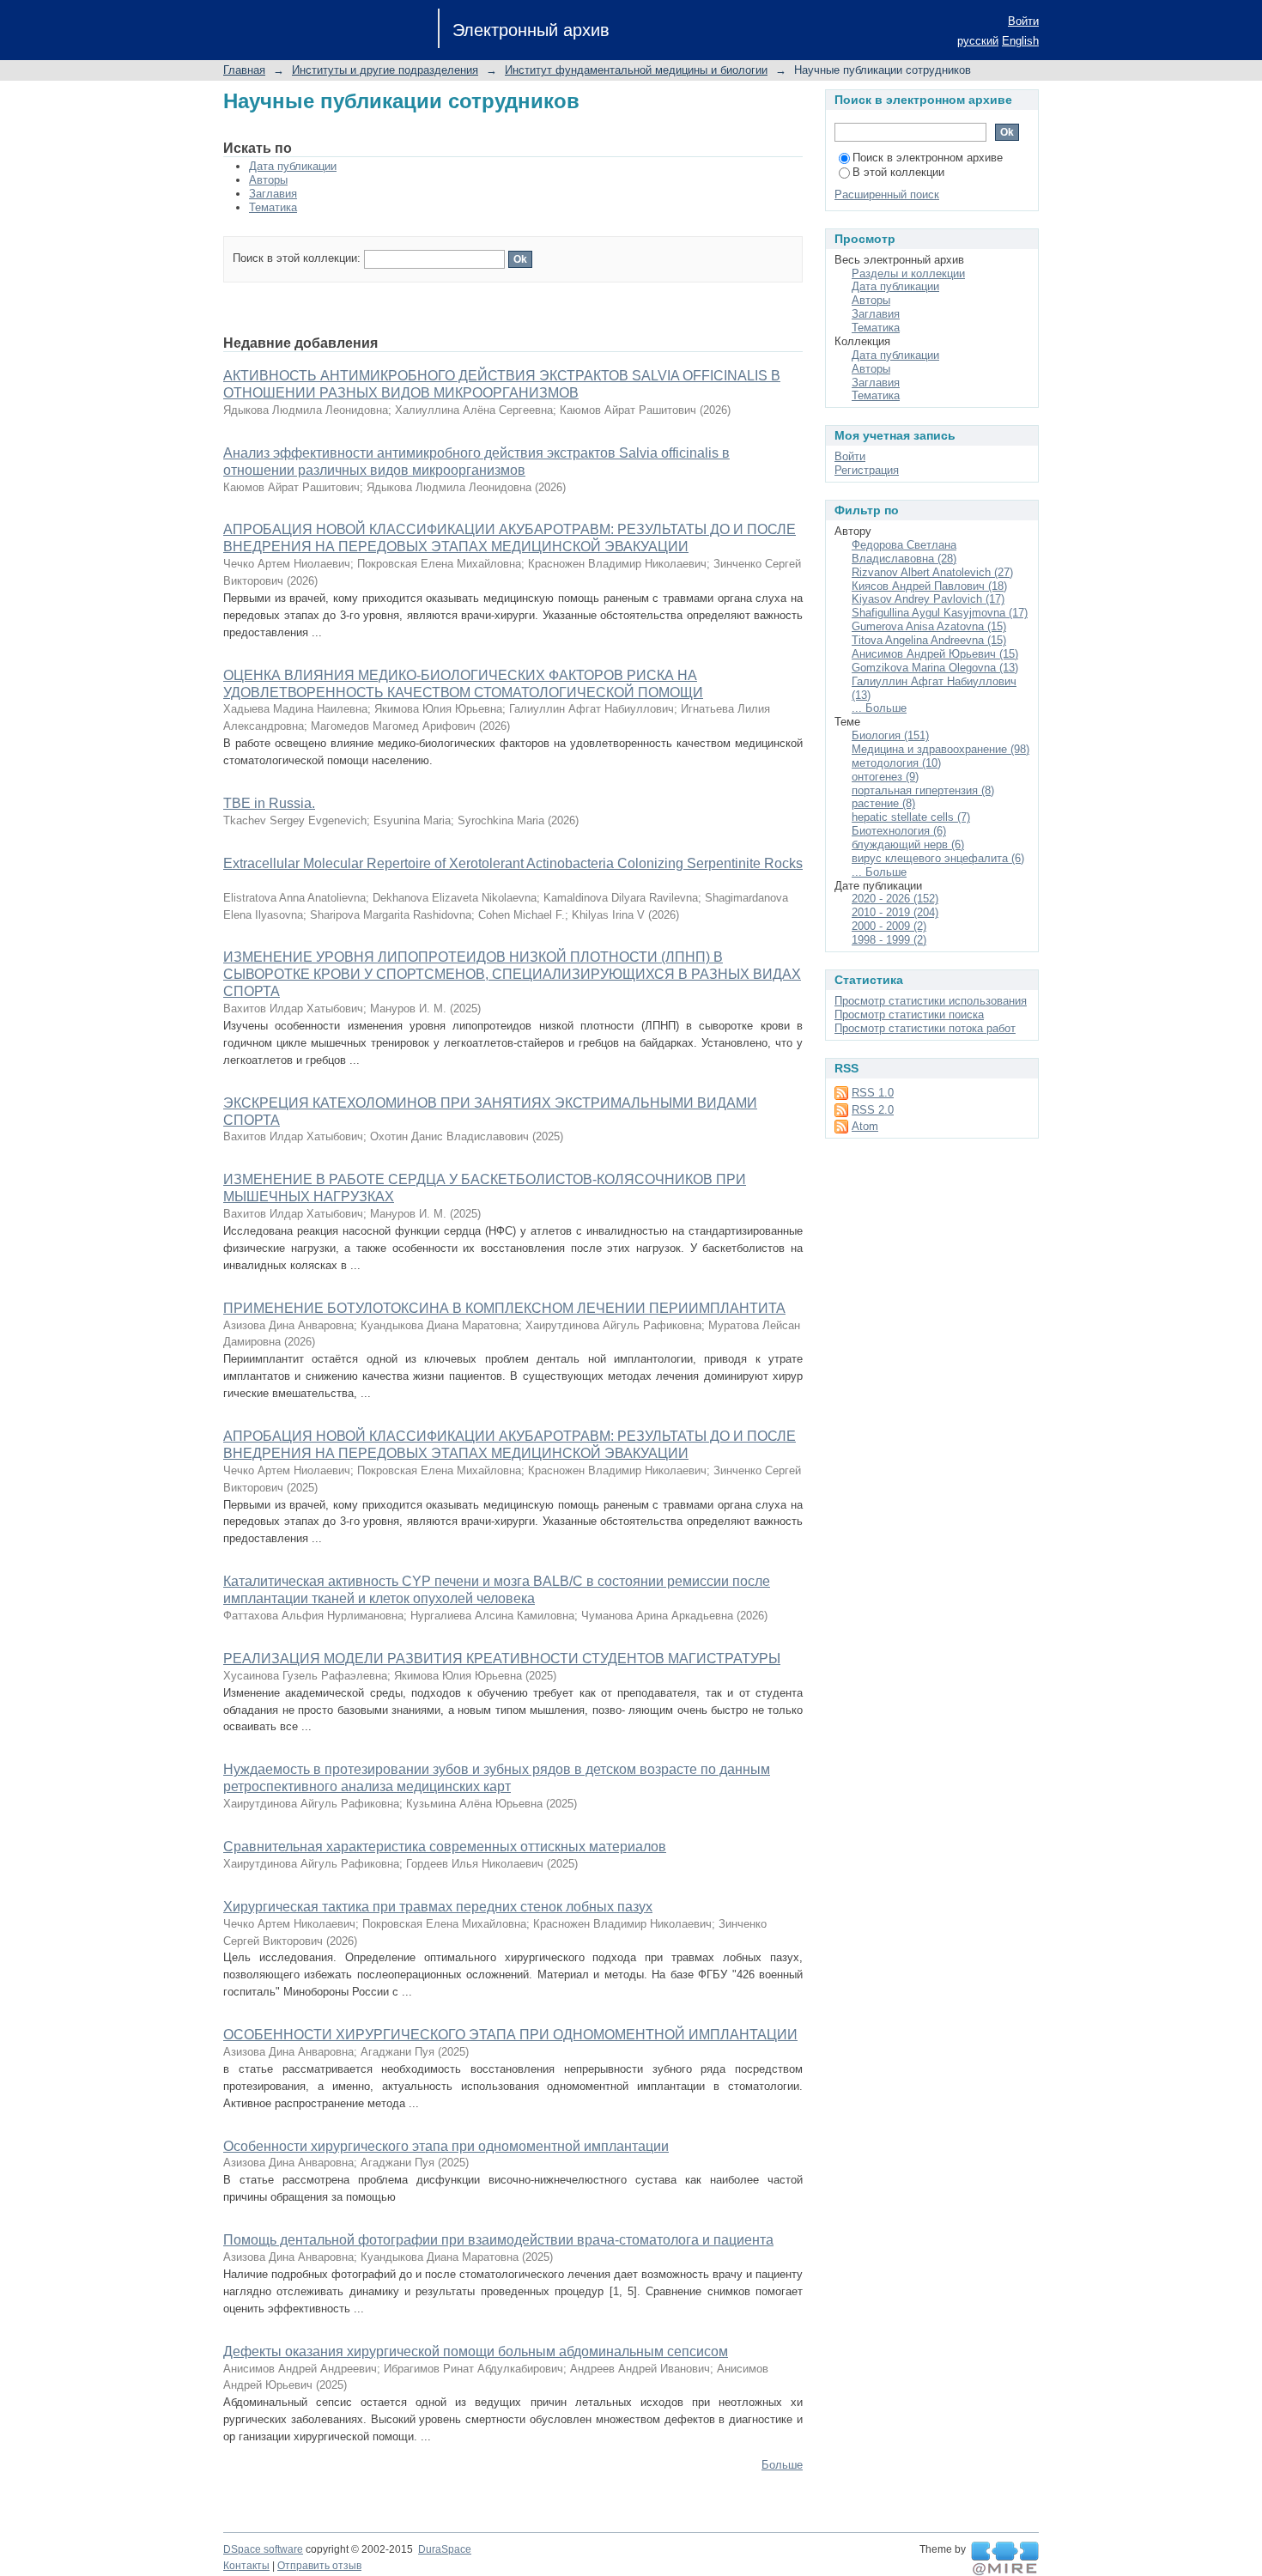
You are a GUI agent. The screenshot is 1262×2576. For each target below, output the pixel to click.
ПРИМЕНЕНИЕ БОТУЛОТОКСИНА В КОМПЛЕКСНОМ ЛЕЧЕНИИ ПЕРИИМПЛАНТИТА (504, 1308)
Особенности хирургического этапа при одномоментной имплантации (446, 2146)
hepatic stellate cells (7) (911, 817)
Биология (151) (890, 735)
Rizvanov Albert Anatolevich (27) (932, 572)
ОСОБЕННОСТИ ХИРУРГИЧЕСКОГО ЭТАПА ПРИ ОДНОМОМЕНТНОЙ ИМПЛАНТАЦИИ (510, 2035)
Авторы (268, 180)
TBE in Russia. (269, 803)
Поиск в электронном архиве (928, 158)
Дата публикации (293, 166)
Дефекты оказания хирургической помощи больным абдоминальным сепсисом (476, 2351)
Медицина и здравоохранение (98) (940, 749)
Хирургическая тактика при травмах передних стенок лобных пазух (438, 1907)
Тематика (273, 207)
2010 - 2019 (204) (895, 912)
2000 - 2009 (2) (889, 926)
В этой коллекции (898, 172)
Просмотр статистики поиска (909, 1015)
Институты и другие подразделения (385, 70)
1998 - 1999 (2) (889, 940)
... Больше (879, 708)
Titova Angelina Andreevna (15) (929, 640)
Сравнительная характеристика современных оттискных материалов (445, 1847)
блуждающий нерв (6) (908, 844)
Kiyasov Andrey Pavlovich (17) (928, 599)
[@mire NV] (1005, 2559)
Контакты (246, 2566)
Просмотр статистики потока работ (925, 1028)
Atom (865, 1126)
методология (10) (896, 763)
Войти (1023, 21)
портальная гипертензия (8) (923, 790)
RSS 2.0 (873, 1110)
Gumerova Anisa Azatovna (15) (929, 626)
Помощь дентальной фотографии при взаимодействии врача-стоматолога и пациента (498, 2240)
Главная (244, 70)
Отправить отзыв (319, 2566)
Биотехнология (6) (899, 831)
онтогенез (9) (885, 777)
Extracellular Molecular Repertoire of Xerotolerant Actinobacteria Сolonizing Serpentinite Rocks (513, 863)
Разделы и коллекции (908, 273)
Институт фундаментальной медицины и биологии (636, 70)
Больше (782, 2465)
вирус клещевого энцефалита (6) (938, 858)
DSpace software (263, 2549)
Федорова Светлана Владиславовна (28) (904, 552)
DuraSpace (445, 2549)
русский (978, 41)
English (1020, 41)
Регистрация (867, 470)
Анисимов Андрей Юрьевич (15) (935, 654)
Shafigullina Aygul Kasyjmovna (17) (940, 613)
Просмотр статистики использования (931, 1001)
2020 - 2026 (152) (895, 899)
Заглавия (273, 194)
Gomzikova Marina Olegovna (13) (935, 668)
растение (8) (883, 803)
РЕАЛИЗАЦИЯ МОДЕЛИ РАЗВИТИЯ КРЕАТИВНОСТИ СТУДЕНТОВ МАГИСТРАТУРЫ (502, 1659)
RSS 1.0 (873, 1093)
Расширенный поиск (887, 194)
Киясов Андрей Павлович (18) (929, 586)
